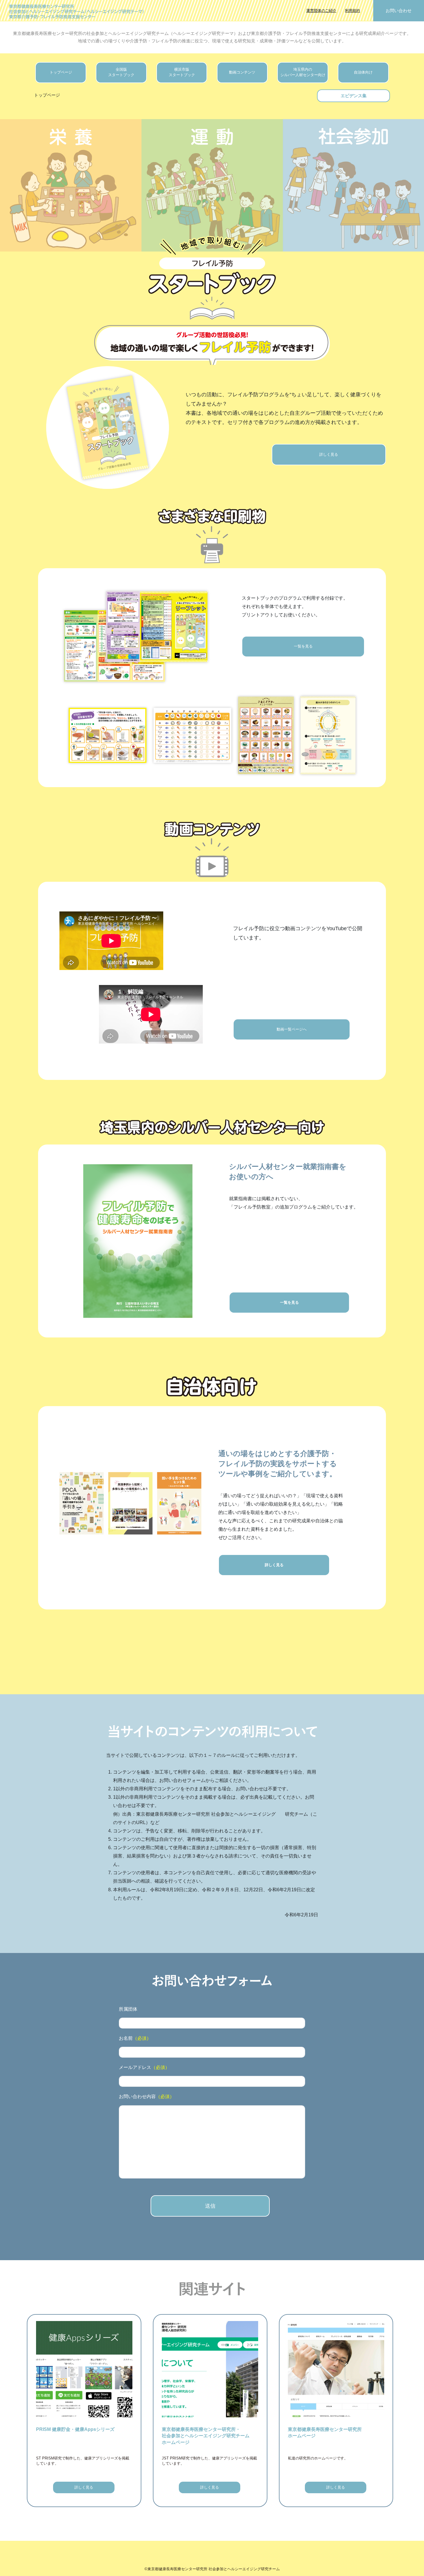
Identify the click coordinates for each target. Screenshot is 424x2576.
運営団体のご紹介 (321, 11)
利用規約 (352, 11)
